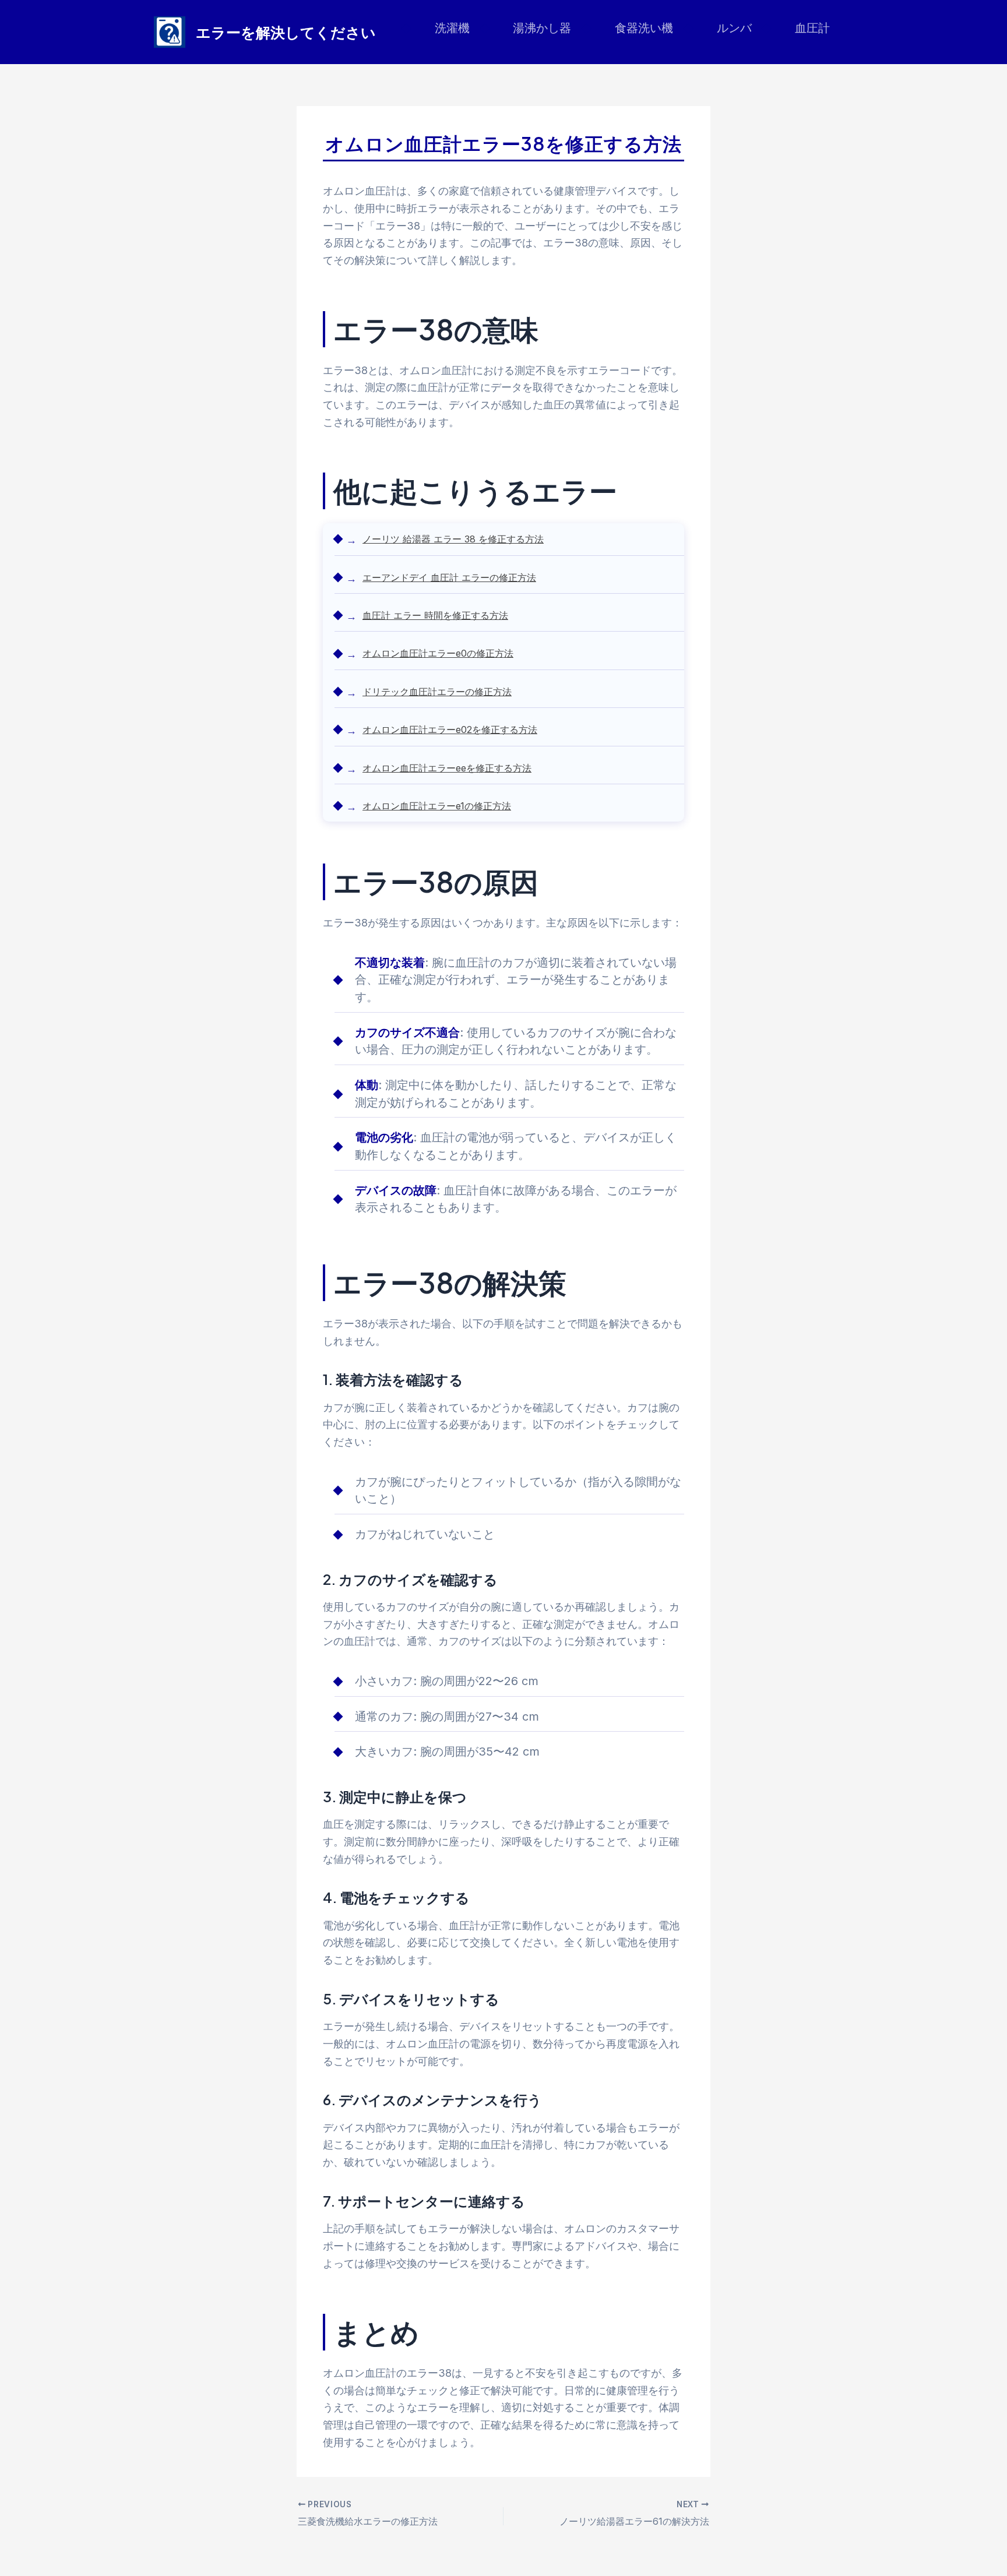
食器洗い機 (644, 28)
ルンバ (734, 28)
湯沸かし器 (542, 28)
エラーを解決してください (286, 32)
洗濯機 (452, 28)
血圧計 (812, 28)
